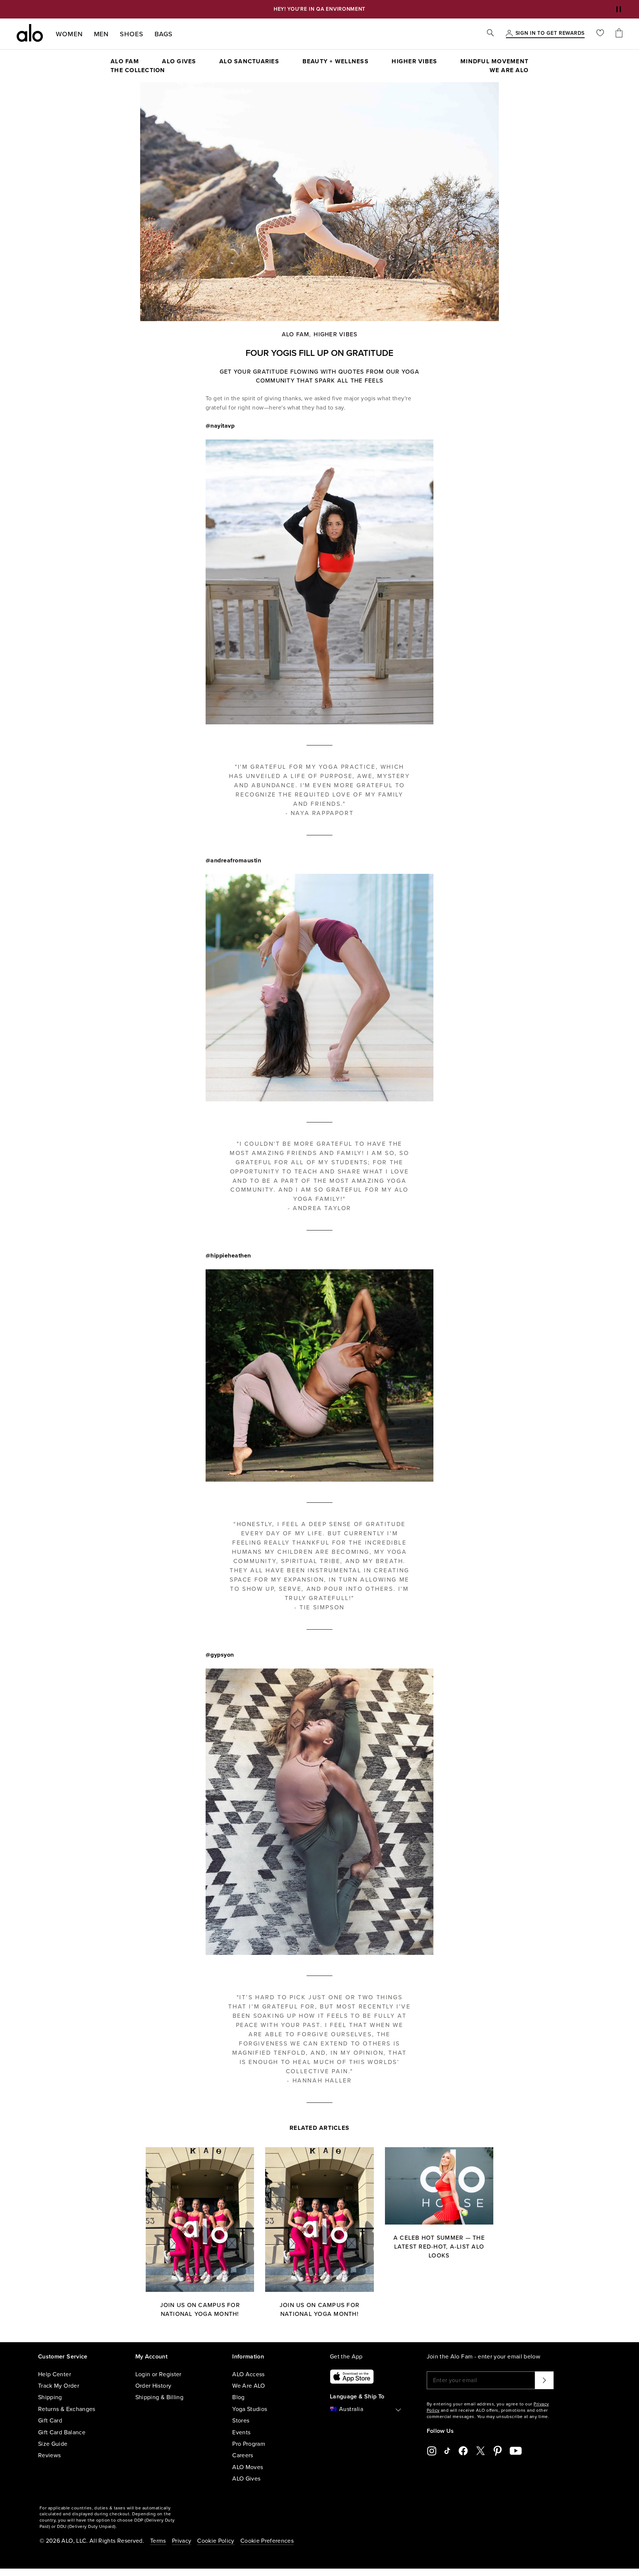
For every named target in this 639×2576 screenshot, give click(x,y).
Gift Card (50, 2421)
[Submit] (544, 2380)
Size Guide (53, 2444)
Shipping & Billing (159, 2397)
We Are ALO (249, 2386)
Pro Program (249, 2444)
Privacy (182, 2541)
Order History (153, 2386)
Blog (238, 2397)
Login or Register (158, 2374)
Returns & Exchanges (67, 2409)
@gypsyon (220, 1655)
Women (69, 34)
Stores (241, 2421)
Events (241, 2432)
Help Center (55, 2374)
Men (102, 34)
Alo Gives (179, 61)
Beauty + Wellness (336, 61)
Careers (243, 2455)
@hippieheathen (228, 1256)
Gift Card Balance (62, 2432)
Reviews (49, 2455)
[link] (550, 34)
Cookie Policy (216, 2541)
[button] (619, 9)
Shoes (132, 34)
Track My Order (59, 2386)
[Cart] (619, 34)
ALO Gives (246, 2479)
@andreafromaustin (234, 861)
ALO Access (248, 2374)
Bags (164, 34)
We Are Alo (509, 70)
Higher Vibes (414, 61)
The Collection (138, 70)
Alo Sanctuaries (249, 61)
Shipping (50, 2397)
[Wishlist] (600, 34)
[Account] (509, 34)
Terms (158, 2541)
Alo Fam (296, 334)
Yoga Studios (250, 2409)
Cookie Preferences (267, 2541)
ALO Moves (248, 2467)
